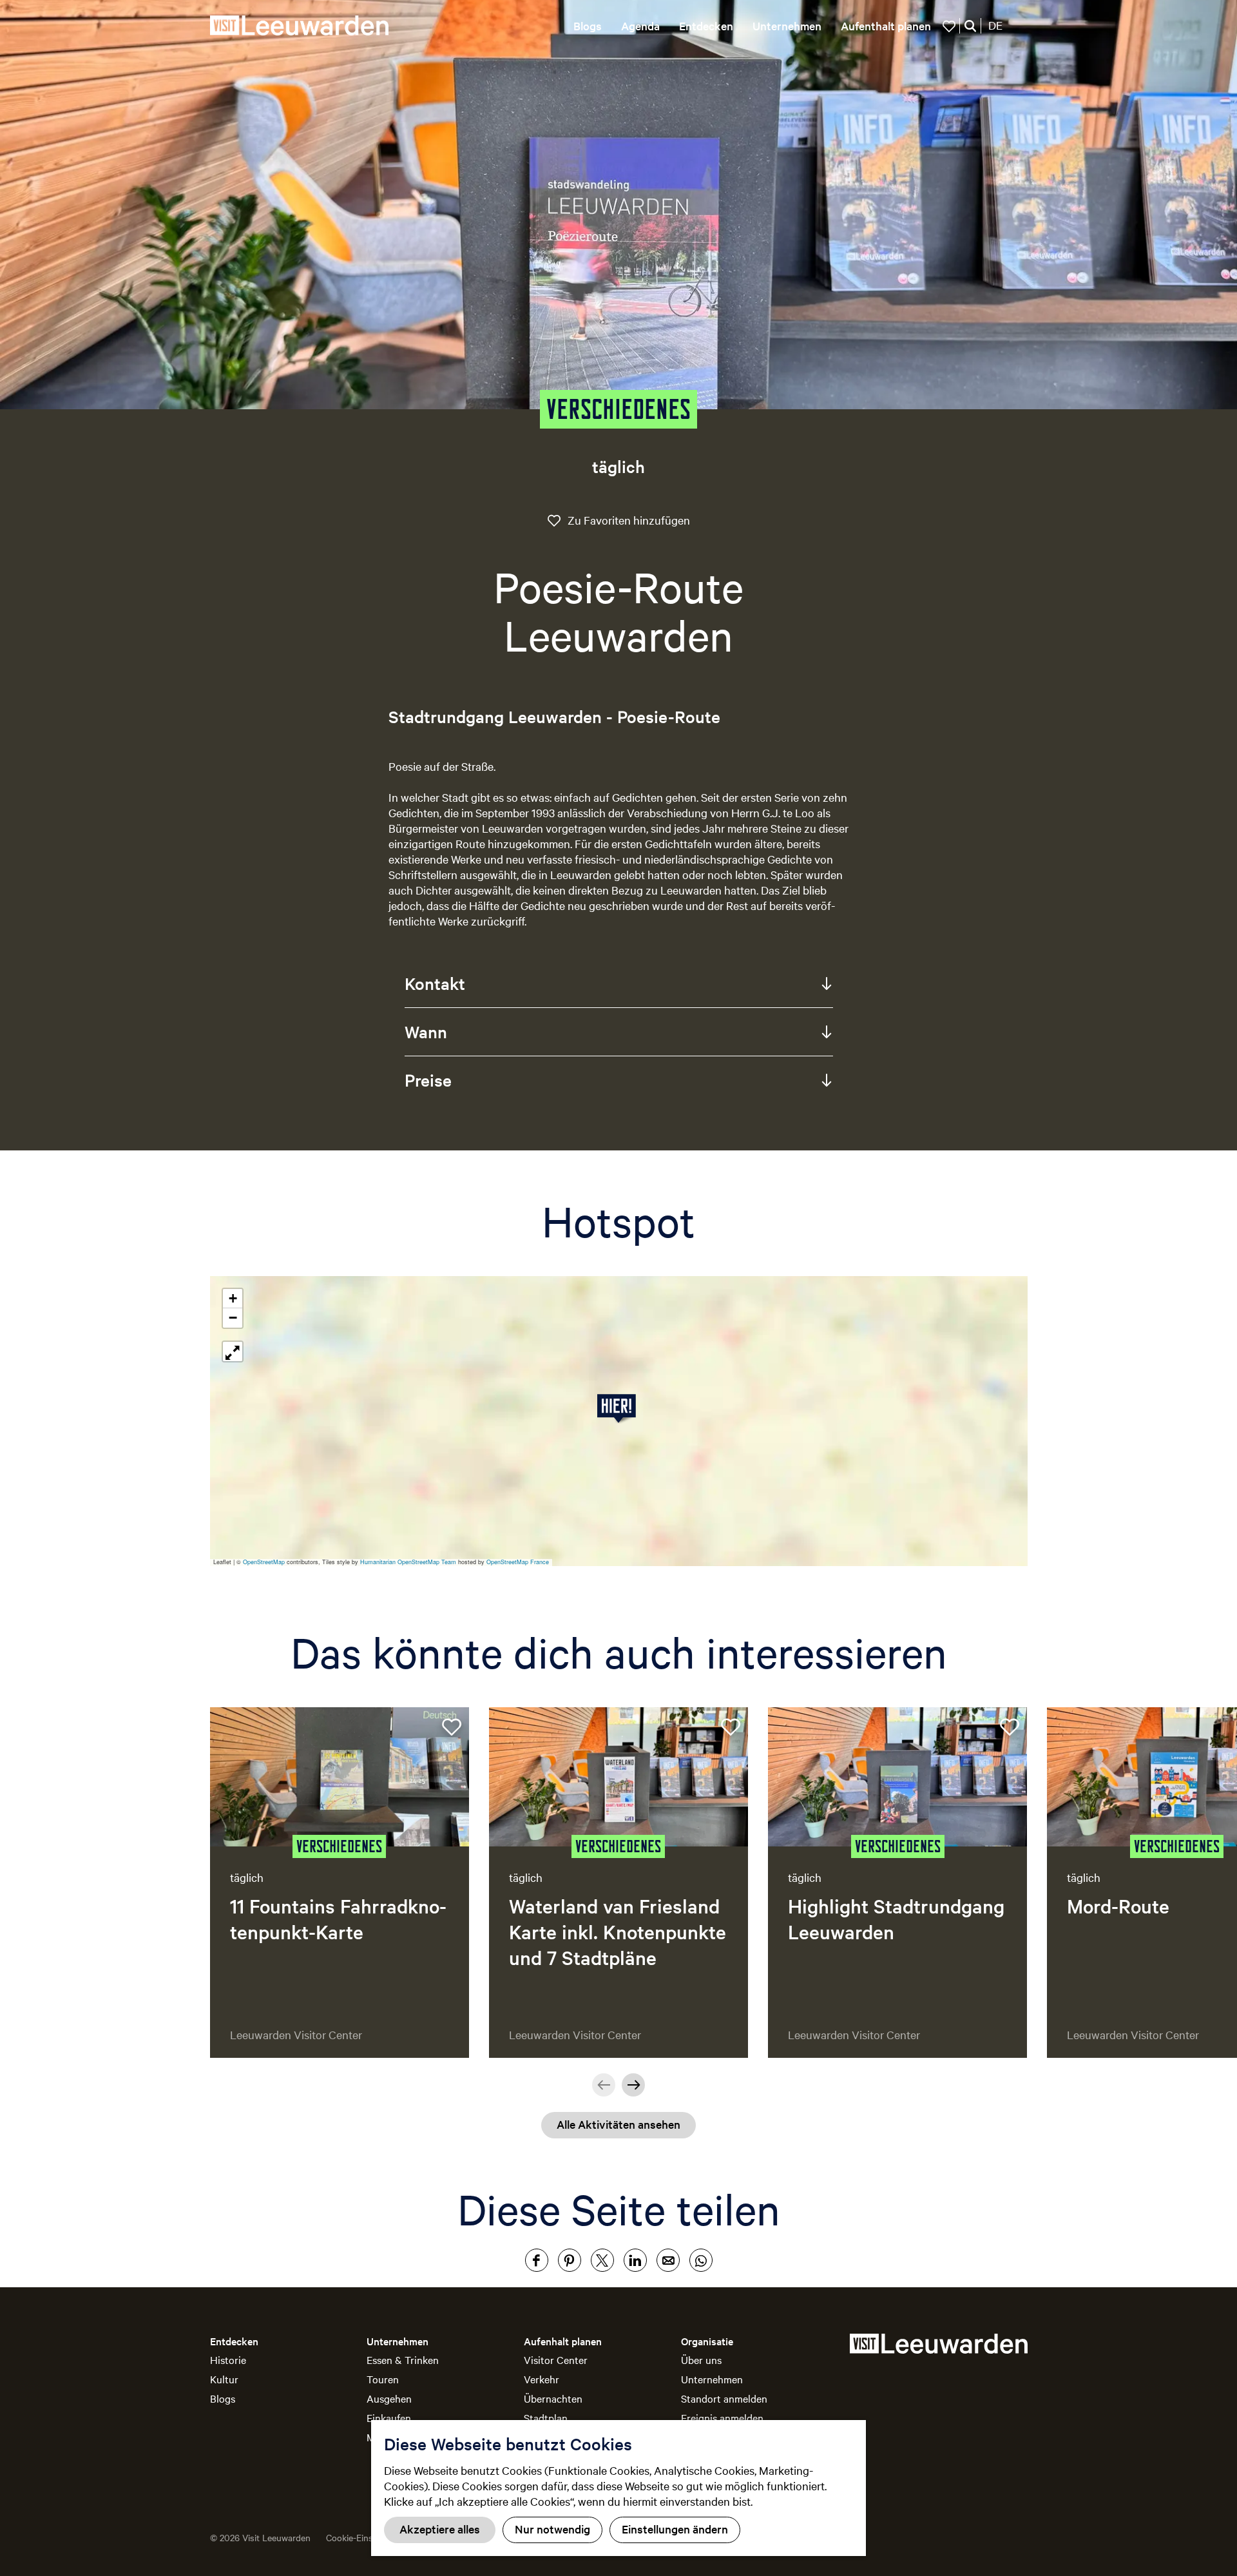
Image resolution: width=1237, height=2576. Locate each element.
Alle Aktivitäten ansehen (618, 2124)
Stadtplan (546, 2417)
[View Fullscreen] (233, 1351)
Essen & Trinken (403, 2359)
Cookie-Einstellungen (368, 2537)
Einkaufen (389, 2417)
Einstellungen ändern (675, 2529)
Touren (383, 2379)
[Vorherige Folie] (604, 2085)
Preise (428, 1080)
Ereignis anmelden (722, 2417)
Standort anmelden (724, 2398)
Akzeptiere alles (440, 2529)
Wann (426, 1031)
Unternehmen (712, 2379)
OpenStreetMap (264, 1562)
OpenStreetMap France (518, 1562)
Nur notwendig (552, 2529)
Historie (228, 2359)
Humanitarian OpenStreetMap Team (408, 1562)
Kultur (224, 2379)
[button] (619, 1409)
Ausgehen (389, 2398)
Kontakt (435, 983)
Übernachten (553, 2398)
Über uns (701, 2359)
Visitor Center (556, 2359)
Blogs (223, 2398)
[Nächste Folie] (633, 2085)
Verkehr (542, 2379)
